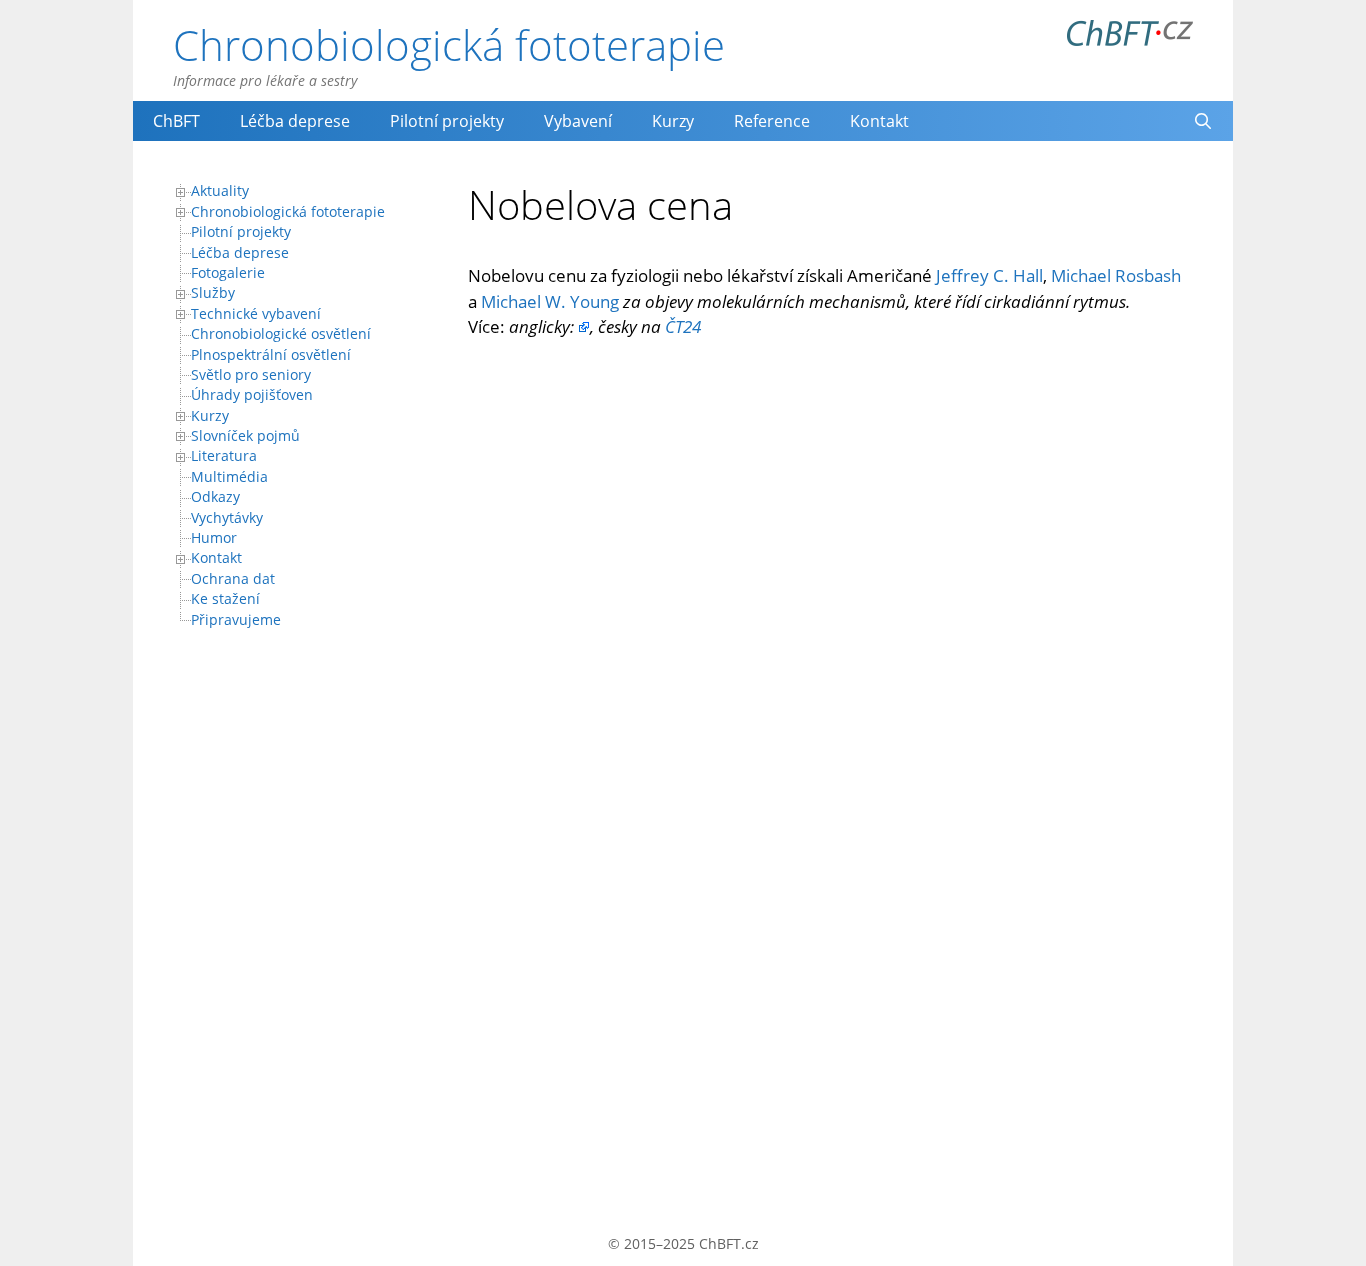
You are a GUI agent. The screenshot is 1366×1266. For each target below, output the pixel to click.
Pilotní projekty (447, 121)
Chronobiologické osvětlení (281, 333)
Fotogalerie (228, 272)
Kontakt (879, 121)
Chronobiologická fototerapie (449, 44)
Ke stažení (225, 598)
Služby (213, 292)
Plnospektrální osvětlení (271, 354)
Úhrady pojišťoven (252, 394)
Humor (214, 537)
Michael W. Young (550, 301)
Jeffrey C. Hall (989, 275)
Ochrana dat (233, 578)
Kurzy (673, 121)
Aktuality (220, 190)
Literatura (224, 455)
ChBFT (176, 121)
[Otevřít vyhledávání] (1202, 121)
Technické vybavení (256, 313)
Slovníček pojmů (245, 435)
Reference (772, 121)
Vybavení (578, 121)
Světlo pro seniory (251, 374)
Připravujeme (236, 619)
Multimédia (229, 476)
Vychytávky (227, 517)
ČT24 (683, 326)
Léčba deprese (295, 121)
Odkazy (215, 496)
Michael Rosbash (1116, 275)
